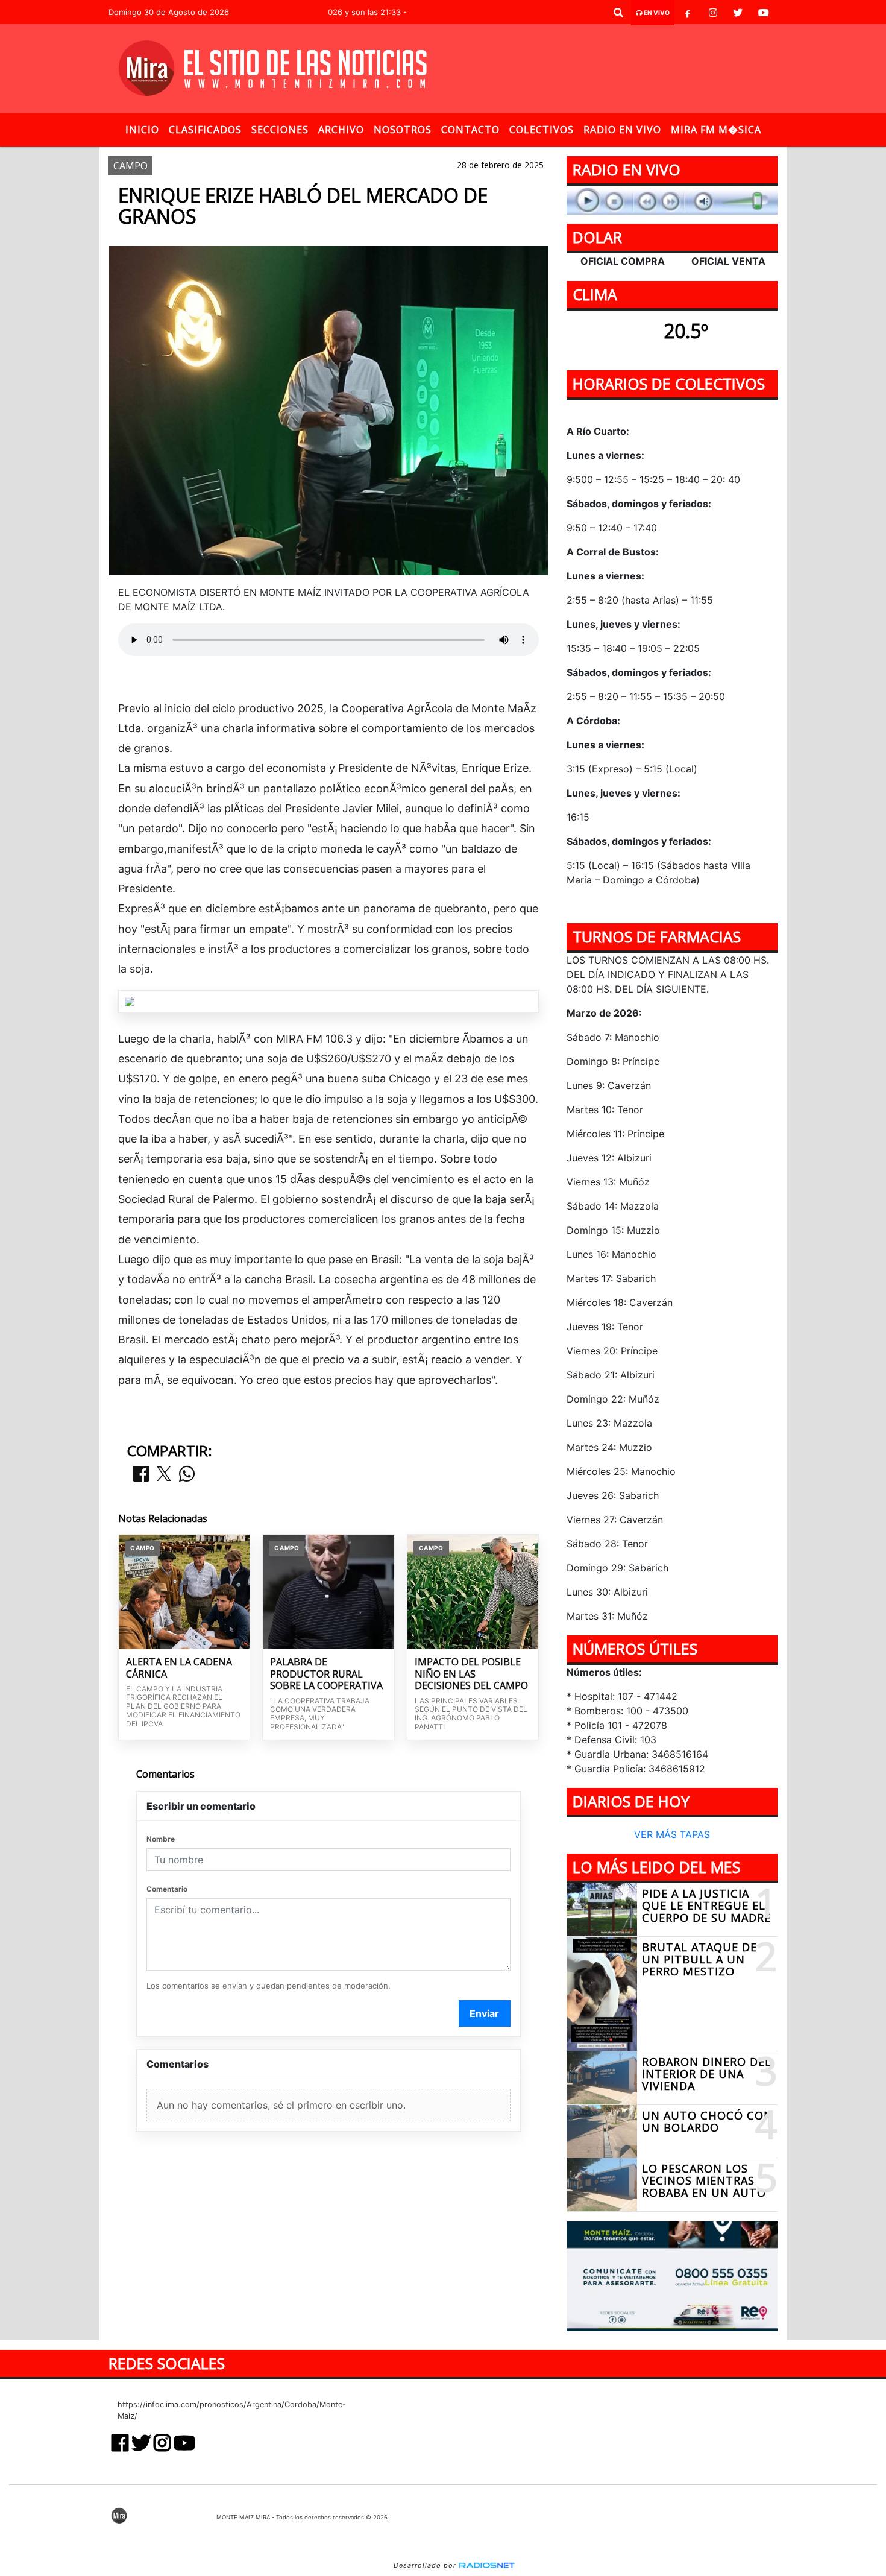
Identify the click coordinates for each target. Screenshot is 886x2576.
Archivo (341, 130)
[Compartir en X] (164, 1475)
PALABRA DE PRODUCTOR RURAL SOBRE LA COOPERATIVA (326, 1674)
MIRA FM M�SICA (716, 130)
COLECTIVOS (542, 130)
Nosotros (403, 130)
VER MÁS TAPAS (672, 1835)
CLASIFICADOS (205, 130)
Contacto (470, 130)
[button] (618, 13)
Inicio (142, 130)
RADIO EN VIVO (622, 130)
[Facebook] (688, 13)
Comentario (167, 1889)
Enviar (484, 2013)
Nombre (161, 1839)
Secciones (280, 130)
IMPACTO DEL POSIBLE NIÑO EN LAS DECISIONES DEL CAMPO (471, 1674)
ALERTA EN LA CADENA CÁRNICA (179, 1668)
